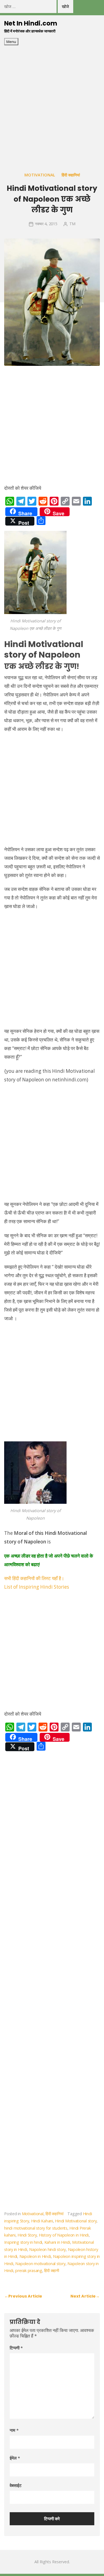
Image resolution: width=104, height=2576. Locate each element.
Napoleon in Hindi (35, 2256)
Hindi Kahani (42, 2221)
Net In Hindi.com (31, 23)
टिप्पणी (16, 2348)
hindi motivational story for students (36, 2228)
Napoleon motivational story (40, 2264)
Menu (11, 42)
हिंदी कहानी (52, 2271)
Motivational (40, 175)
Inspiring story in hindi (23, 2242)
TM (73, 224)
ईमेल (15, 2458)
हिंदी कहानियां (71, 175)
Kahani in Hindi (57, 2242)
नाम (14, 2430)
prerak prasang (29, 2271)
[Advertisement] (52, 100)
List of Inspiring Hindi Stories (37, 1587)
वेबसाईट (16, 2485)
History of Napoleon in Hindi (64, 2235)
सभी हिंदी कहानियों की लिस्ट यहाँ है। (34, 1578)
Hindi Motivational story (76, 2221)
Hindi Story (27, 2235)
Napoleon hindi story (47, 2249)
